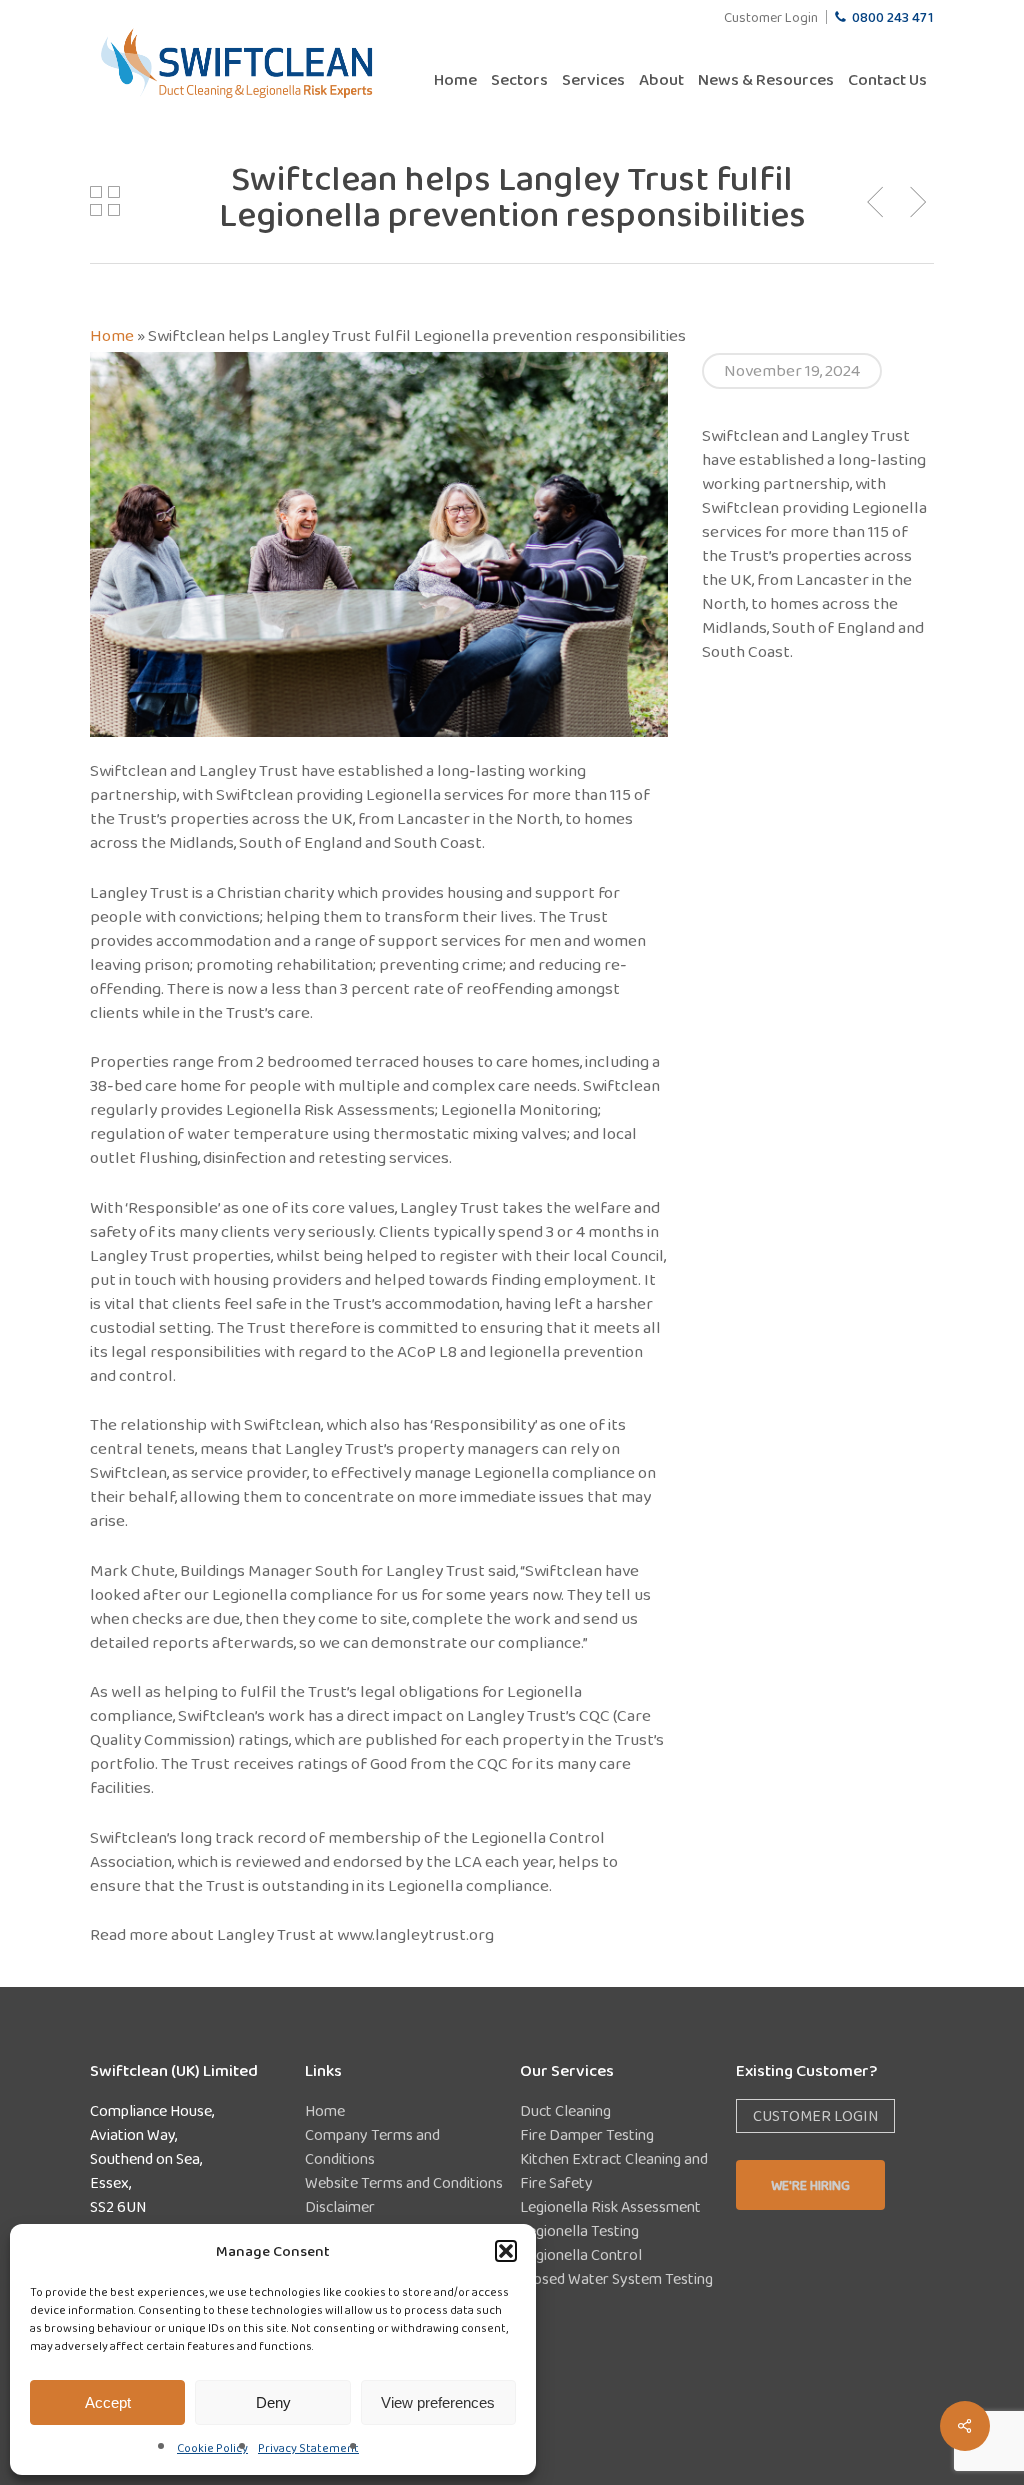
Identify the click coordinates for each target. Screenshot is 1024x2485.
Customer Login (815, 2115)
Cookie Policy (212, 2448)
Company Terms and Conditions (372, 2146)
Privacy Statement (308, 2448)
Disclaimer (340, 2206)
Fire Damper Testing (587, 2134)
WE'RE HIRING (810, 2185)
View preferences (438, 2402)
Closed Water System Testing (616, 2278)
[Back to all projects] (105, 201)
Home (112, 335)
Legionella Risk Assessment (610, 2206)
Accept (108, 2402)
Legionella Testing (579, 2230)
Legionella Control (581, 2254)
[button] (506, 2251)
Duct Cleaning (565, 2110)
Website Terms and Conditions (404, 2182)
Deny (273, 2402)
